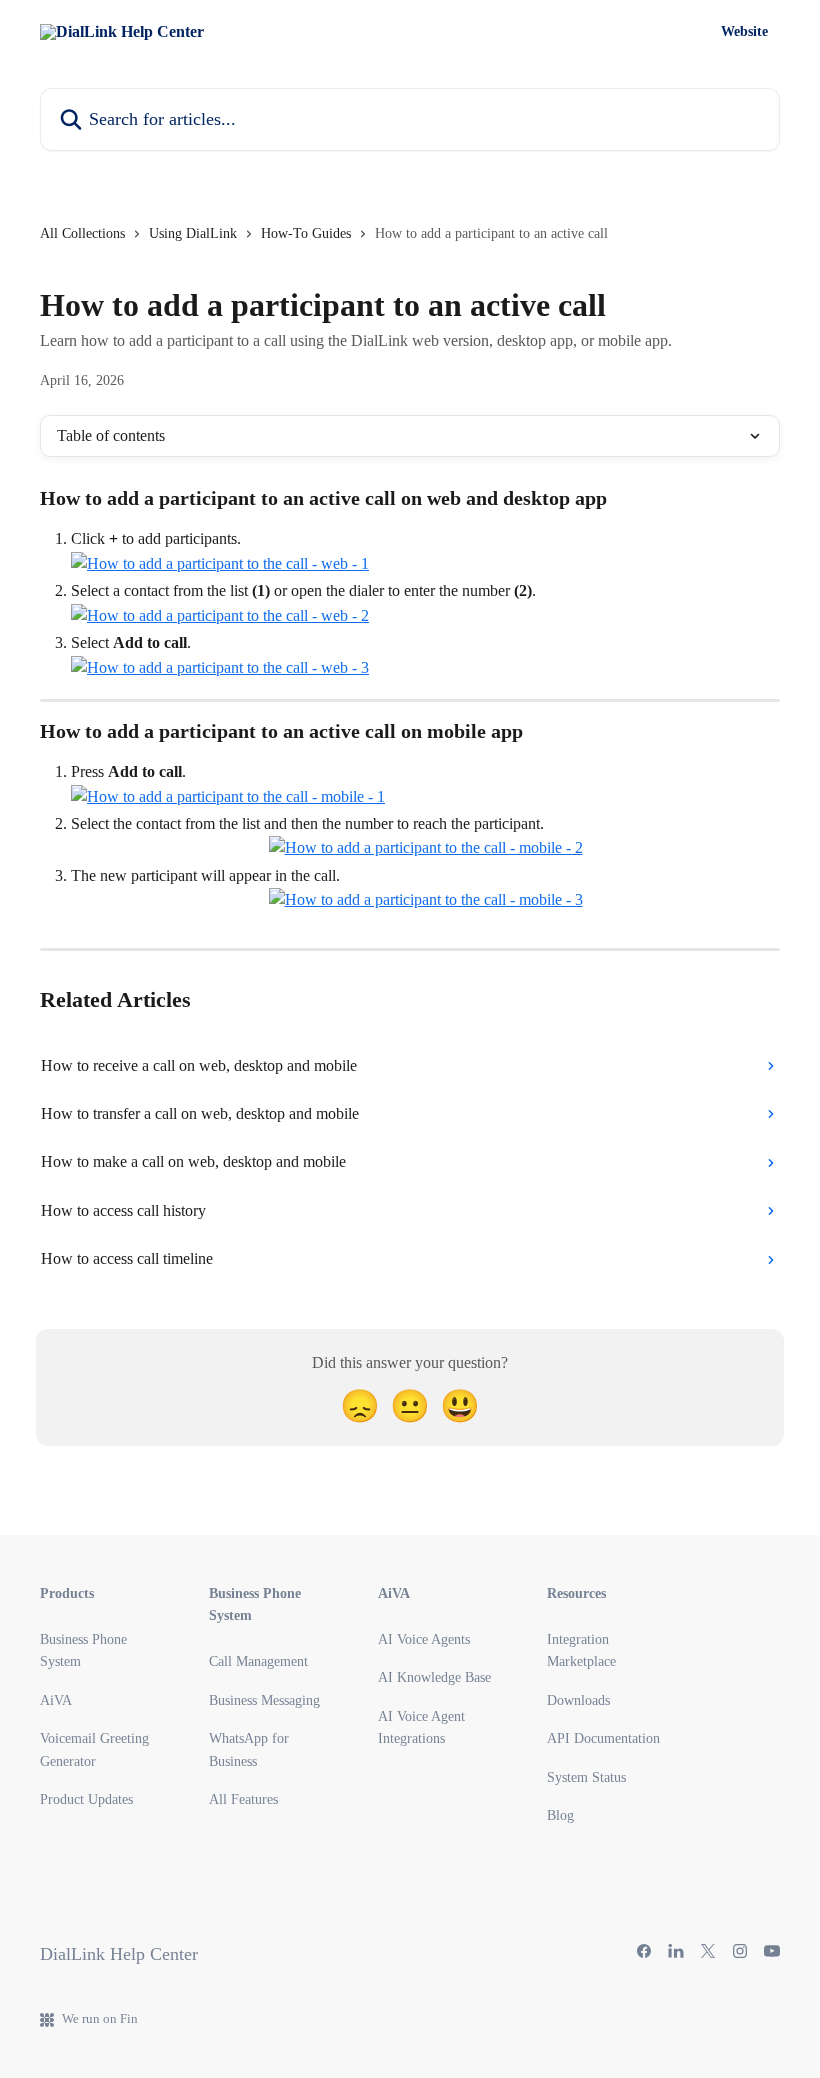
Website (744, 32)
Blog (560, 1815)
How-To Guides (306, 233)
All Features (243, 1799)
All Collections (82, 233)
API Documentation (603, 1738)
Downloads (578, 1700)
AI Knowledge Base (434, 1677)
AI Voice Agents (424, 1639)
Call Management (258, 1661)
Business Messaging (264, 1700)
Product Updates (86, 1799)
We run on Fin (100, 2018)
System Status (586, 1777)
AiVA (56, 1700)
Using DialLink (193, 233)
